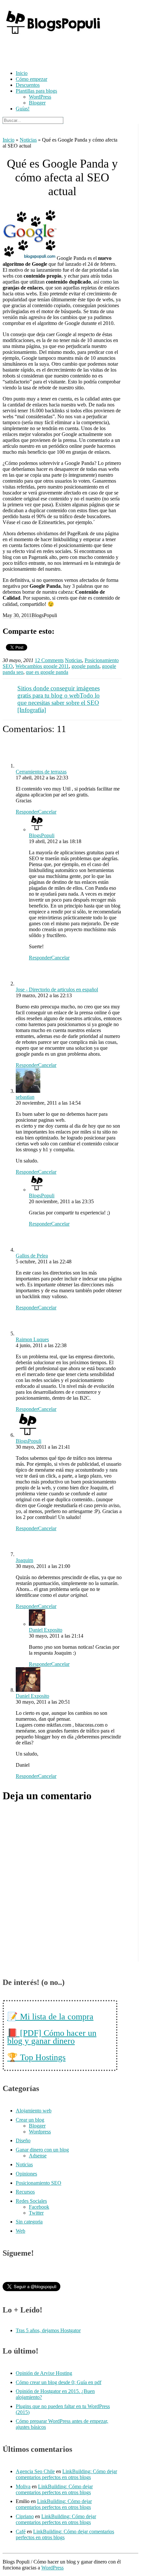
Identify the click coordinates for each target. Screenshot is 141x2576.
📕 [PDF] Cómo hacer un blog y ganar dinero (52, 2037)
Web (20, 666)
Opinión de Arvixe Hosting (44, 2373)
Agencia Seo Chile (35, 2471)
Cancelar (47, 812)
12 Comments (49, 660)
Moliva (23, 2486)
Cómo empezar (31, 79)
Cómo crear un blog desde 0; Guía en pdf (59, 2382)
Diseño (23, 2140)
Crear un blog (30, 2120)
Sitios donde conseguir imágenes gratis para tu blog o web (59, 692)
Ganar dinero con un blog (42, 2150)
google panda (85, 666)
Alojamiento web (34, 2111)
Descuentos (28, 85)
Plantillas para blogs (36, 91)
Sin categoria (29, 2222)
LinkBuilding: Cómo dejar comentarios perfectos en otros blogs (66, 2474)
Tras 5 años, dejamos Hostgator (48, 2330)
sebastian (25, 1097)
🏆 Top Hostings (36, 2057)
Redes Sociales (31, 2201)
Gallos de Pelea (32, 1256)
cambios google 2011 (47, 666)
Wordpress (40, 2132)
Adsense (38, 2156)
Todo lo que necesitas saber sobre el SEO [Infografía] (59, 703)
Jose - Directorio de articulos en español (57, 989)
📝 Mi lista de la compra (50, 2017)
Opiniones (26, 2174)
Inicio (22, 73)
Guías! (23, 109)
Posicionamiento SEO (39, 2183)
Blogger (37, 103)
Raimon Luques (32, 1339)
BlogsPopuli (42, 835)
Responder (27, 812)
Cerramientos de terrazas (41, 772)
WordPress (40, 97)
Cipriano (25, 2516)
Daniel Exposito (46, 1630)
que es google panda (47, 672)
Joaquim (24, 1560)
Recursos (25, 2192)
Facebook (39, 2207)
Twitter (36, 2213)
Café (21, 2531)
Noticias (28, 140)
